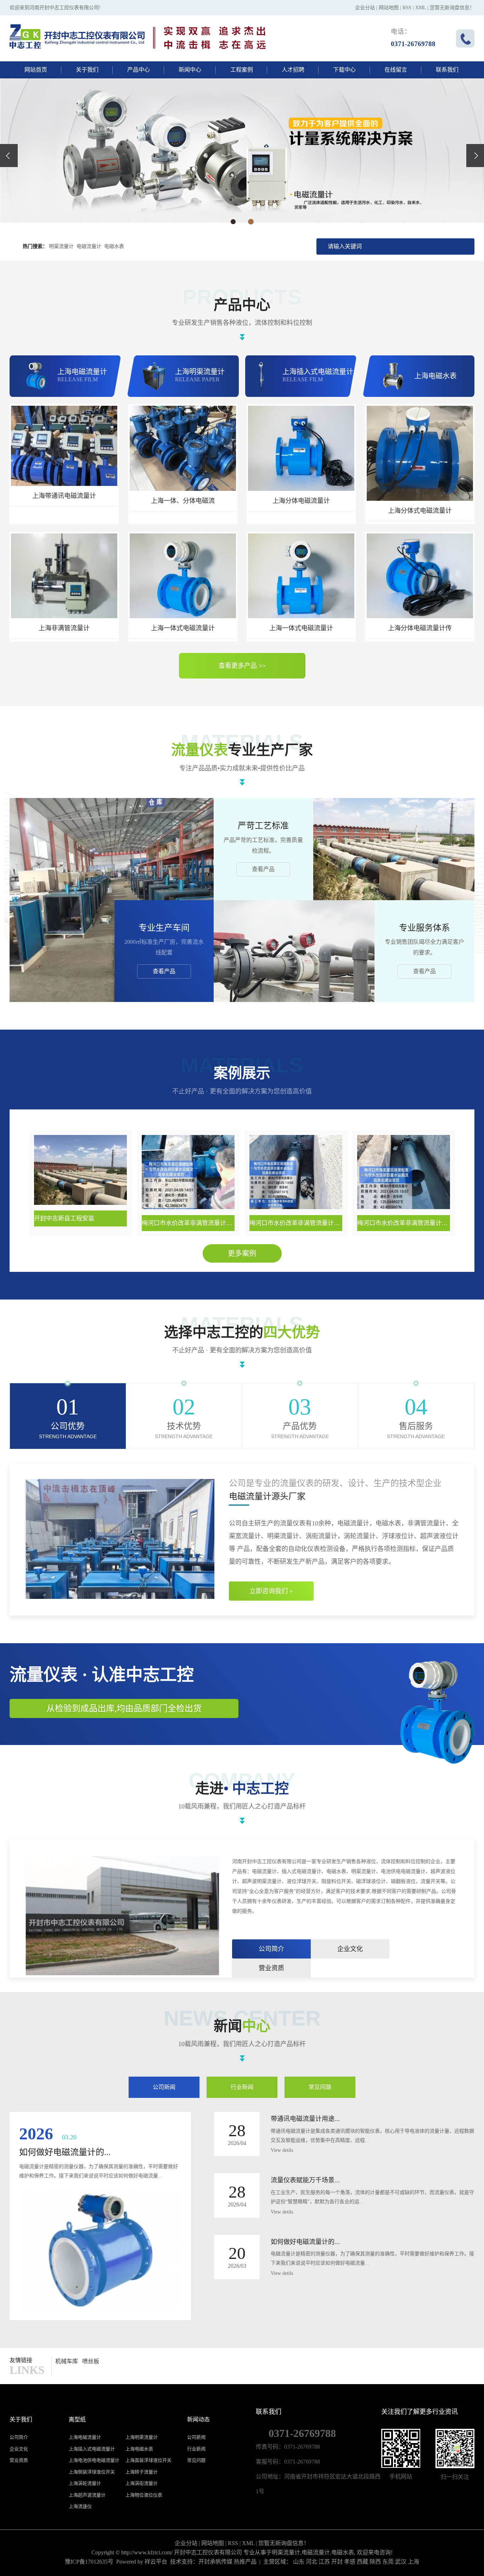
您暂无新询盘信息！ (452, 8)
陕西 (375, 2562)
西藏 (362, 2562)
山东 (299, 2562)
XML (421, 8)
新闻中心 (190, 70)
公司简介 (271, 1949)
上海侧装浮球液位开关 (92, 2472)
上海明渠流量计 (142, 2437)
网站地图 (389, 8)
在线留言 (396, 70)
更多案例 (242, 1253)
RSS (407, 8)
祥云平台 (156, 2562)
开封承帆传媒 (215, 2562)
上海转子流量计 (142, 2472)
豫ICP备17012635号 (89, 2562)
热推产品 (245, 2562)
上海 (413, 2562)
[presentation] (9, 156)
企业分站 (365, 8)
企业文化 (350, 1949)
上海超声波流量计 (87, 2495)
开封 (337, 2562)
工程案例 (242, 70)
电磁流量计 (89, 246)
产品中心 (139, 70)
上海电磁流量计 (85, 2437)
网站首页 (36, 70)
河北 (311, 2562)
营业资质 (271, 1968)
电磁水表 (114, 246)
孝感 (350, 2562)
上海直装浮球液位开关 (148, 2460)
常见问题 (320, 2087)
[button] (233, 222)
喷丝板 (91, 2361)
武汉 (401, 2562)
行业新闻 (242, 2087)
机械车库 (67, 2361)
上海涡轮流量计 (85, 2483)
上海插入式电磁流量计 (92, 2449)
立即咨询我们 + (271, 1591)
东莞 (388, 2562)
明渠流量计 (61, 246)
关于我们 (87, 70)
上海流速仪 (80, 2506)
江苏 (324, 2562)
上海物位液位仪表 (144, 2495)
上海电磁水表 (139, 2449)
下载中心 (344, 70)
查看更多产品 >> (242, 666)
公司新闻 (164, 2087)
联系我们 (447, 70)
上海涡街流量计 (142, 2483)
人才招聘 (293, 70)
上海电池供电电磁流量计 (94, 2460)
